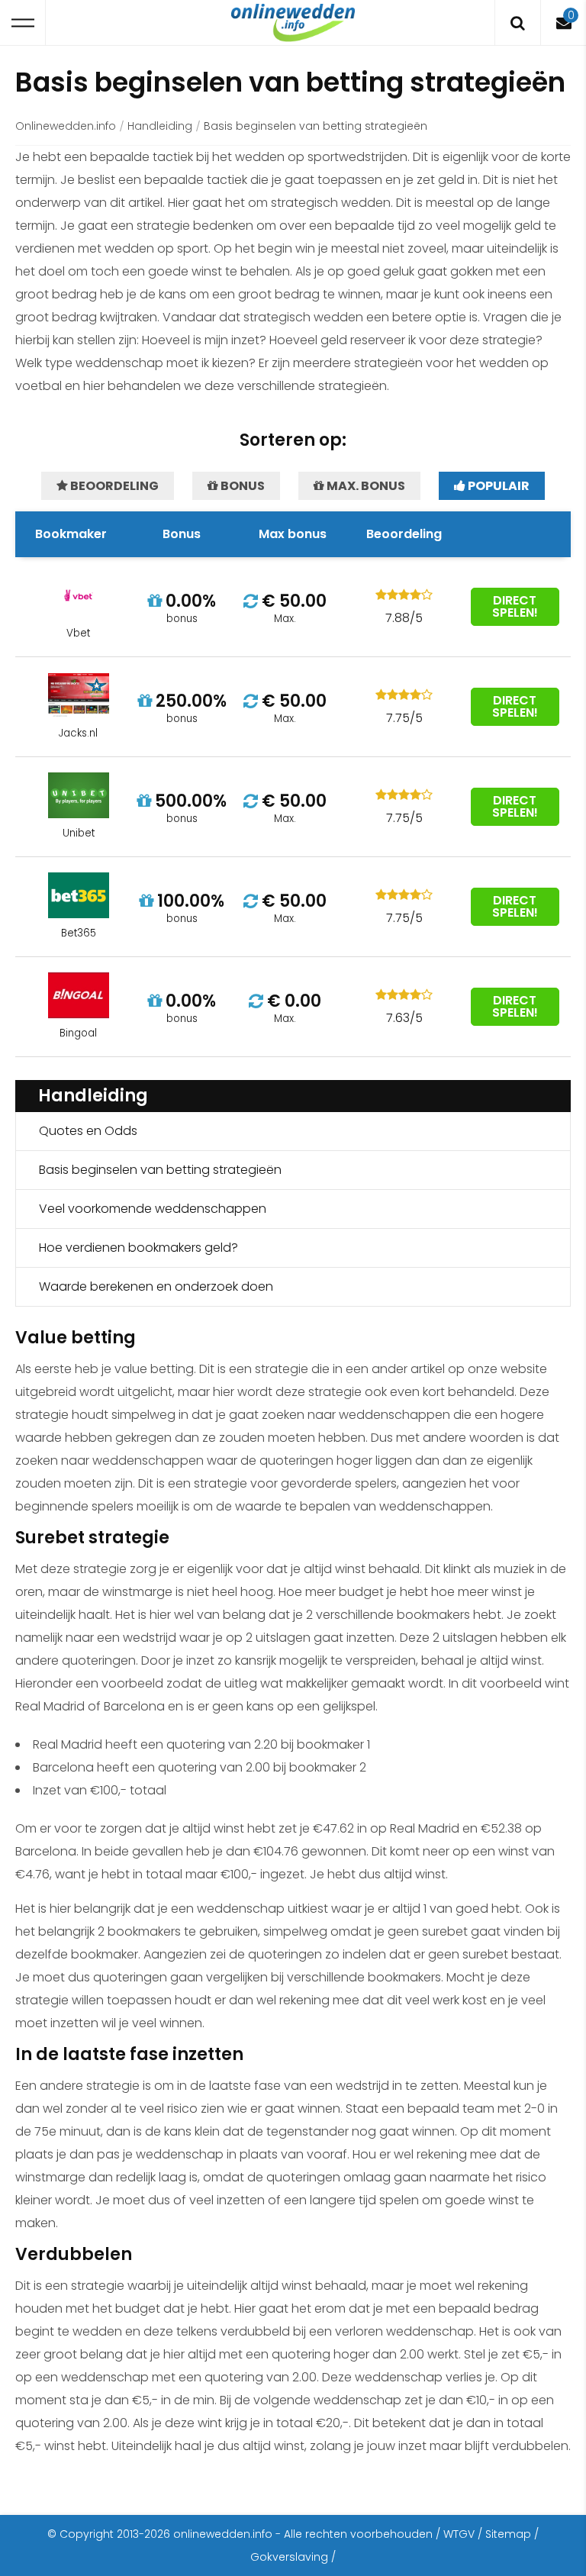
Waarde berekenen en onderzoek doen (156, 1286)
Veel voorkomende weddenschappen (153, 1209)
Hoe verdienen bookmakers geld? (138, 1248)
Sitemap (508, 2534)
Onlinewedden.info (66, 126)
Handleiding (160, 126)
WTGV (459, 2534)
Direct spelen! (515, 606)
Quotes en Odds (88, 1131)
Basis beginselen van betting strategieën (160, 1170)
